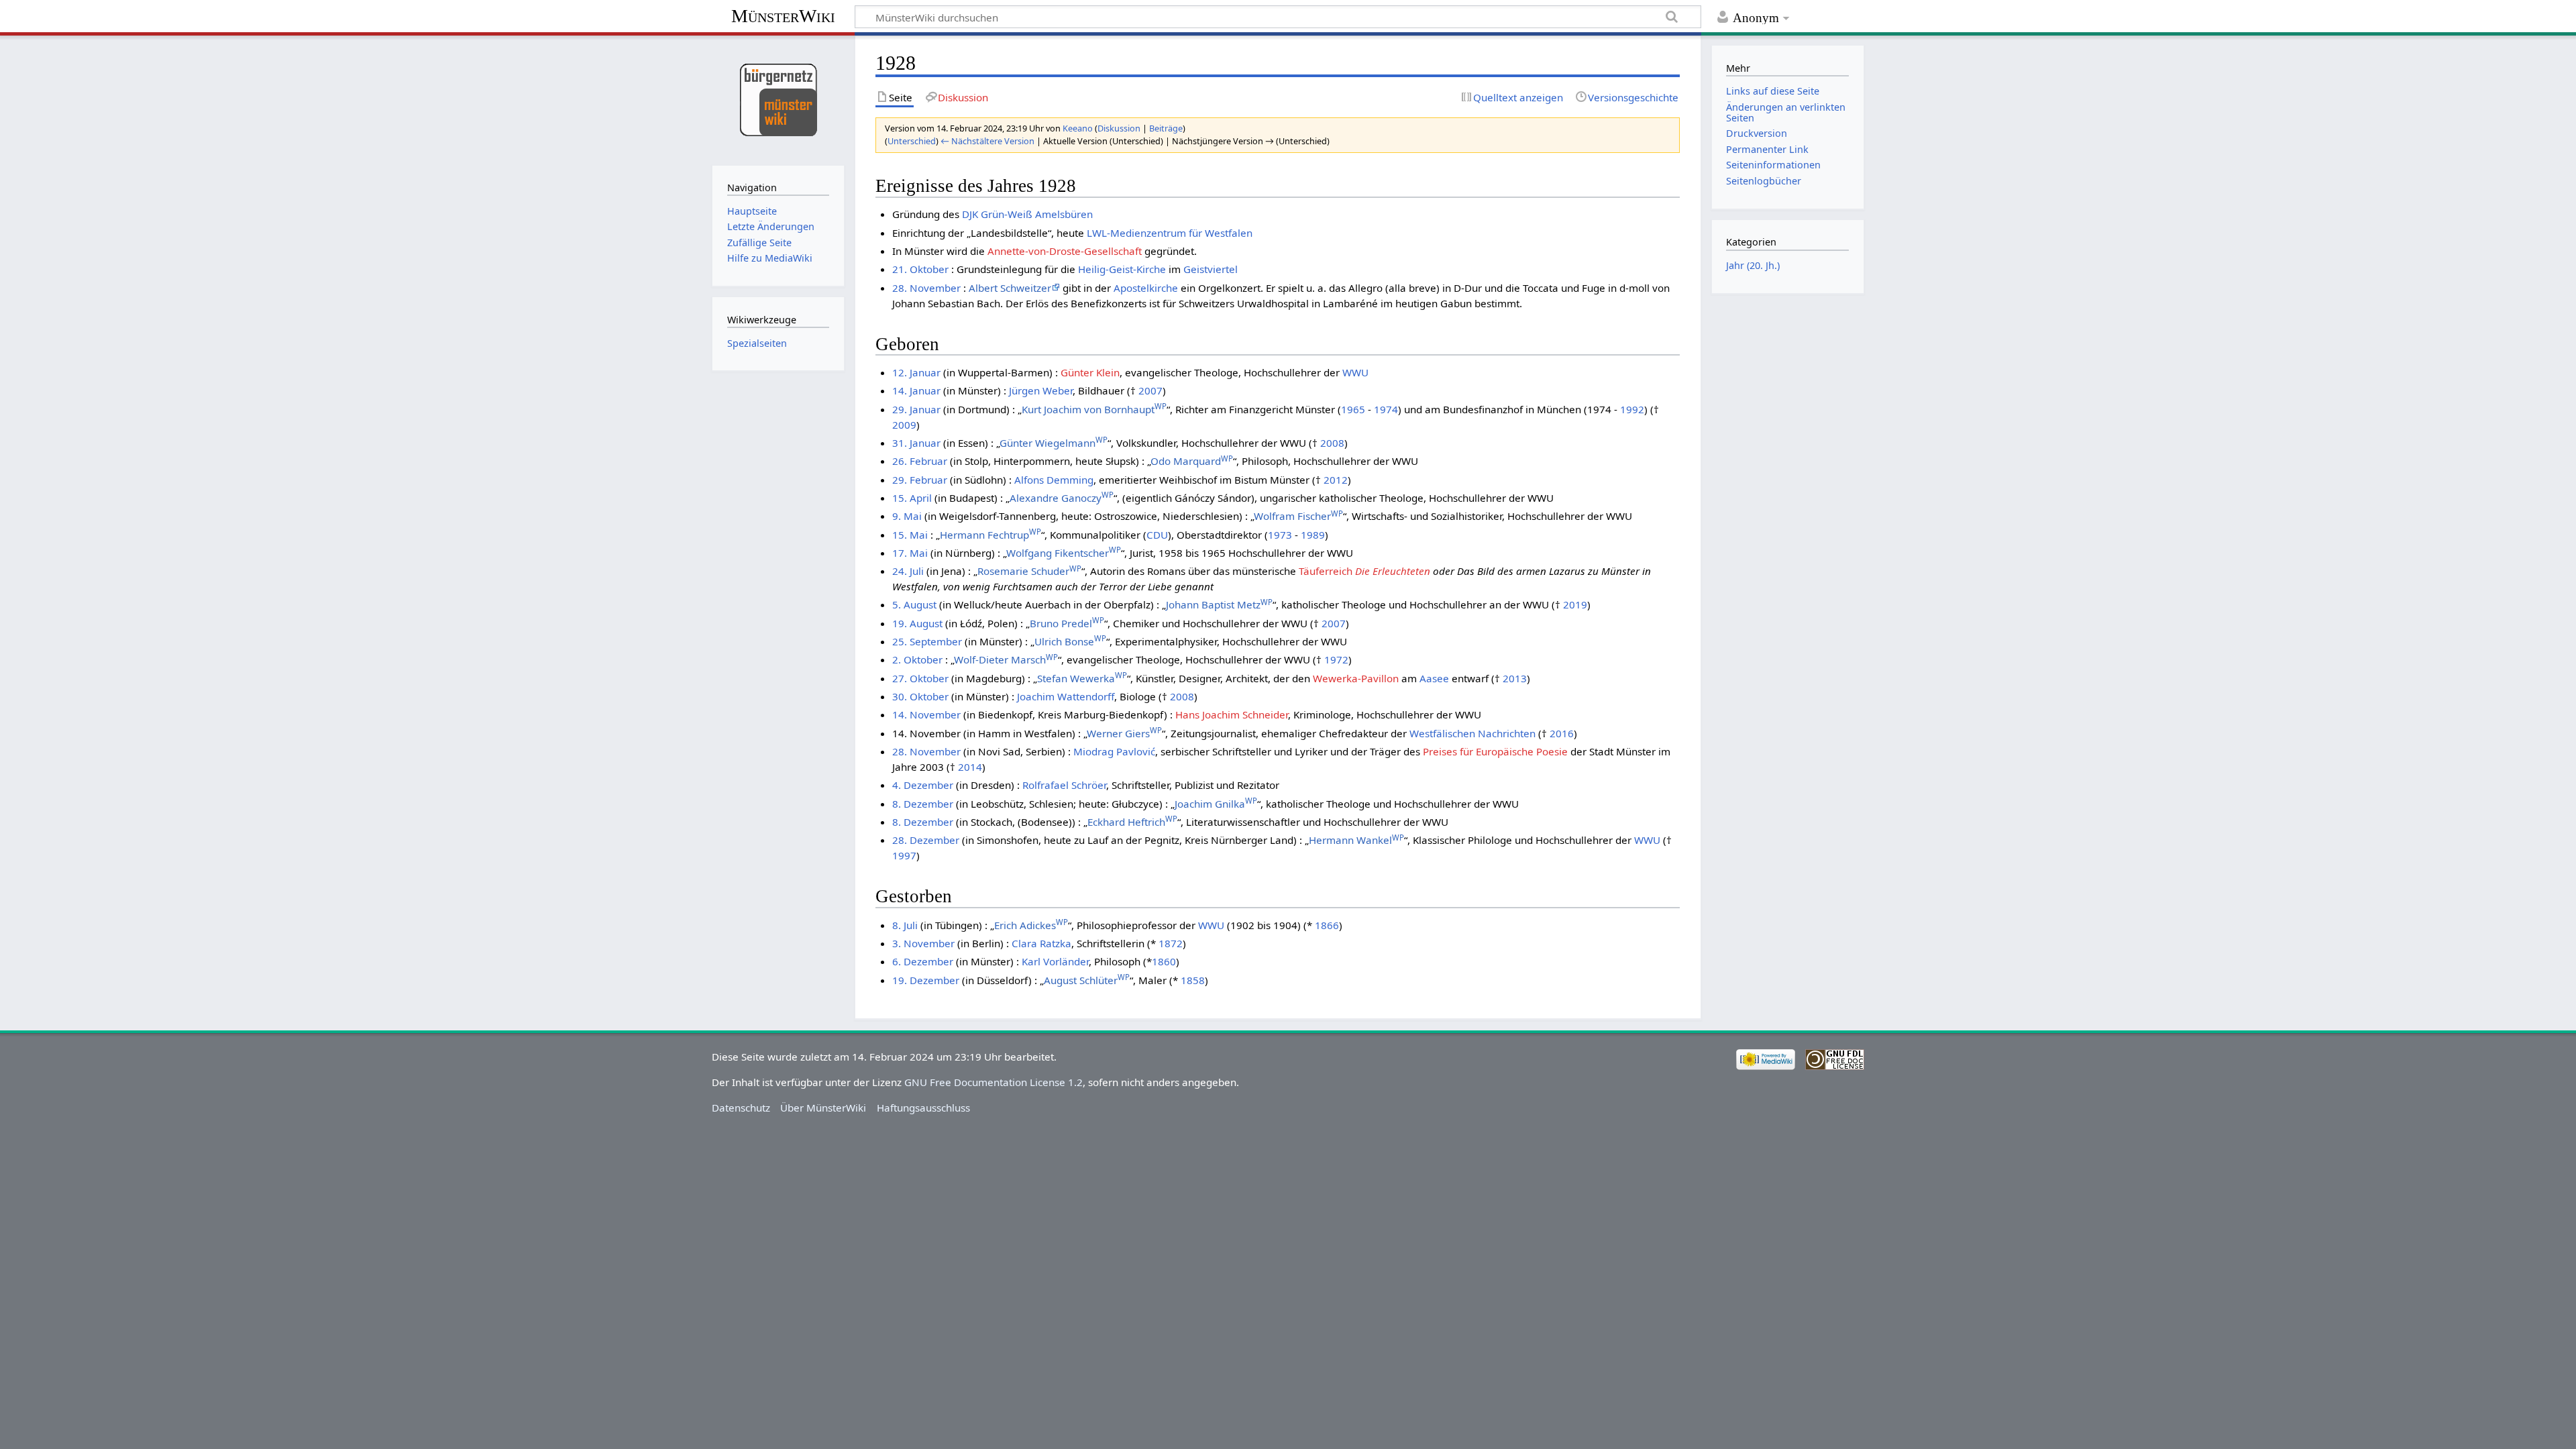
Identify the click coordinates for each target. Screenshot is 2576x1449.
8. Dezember (923, 804)
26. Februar (920, 461)
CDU (1157, 535)
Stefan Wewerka (1082, 678)
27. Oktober (920, 678)
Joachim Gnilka (1216, 804)
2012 (1336, 480)
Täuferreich (1326, 571)
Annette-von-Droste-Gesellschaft (1065, 251)
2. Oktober (917, 659)
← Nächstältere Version (987, 141)
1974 (1386, 409)
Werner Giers (1124, 733)
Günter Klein (1090, 372)
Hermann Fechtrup (990, 535)
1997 (904, 855)
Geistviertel (1211, 269)
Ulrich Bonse (1070, 641)
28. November (926, 288)
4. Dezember (923, 785)
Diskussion (1119, 128)
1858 (1193, 980)
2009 (904, 425)
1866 (1327, 925)
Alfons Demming (1054, 480)
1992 (1632, 409)
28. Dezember (926, 840)
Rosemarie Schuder (1029, 571)
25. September (927, 641)
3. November (923, 943)
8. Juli (905, 925)
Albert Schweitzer (1010, 288)
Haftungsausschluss (923, 1108)
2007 (1150, 390)
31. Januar (916, 443)
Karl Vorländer (1055, 961)
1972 (1336, 659)
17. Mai (910, 553)
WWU (1355, 372)
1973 (1280, 535)
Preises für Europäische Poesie (1495, 751)
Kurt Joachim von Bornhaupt (1094, 409)
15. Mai (910, 535)
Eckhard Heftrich (1132, 822)
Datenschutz (741, 1108)
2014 (970, 767)
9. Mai (907, 516)
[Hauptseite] (778, 99)
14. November (926, 714)
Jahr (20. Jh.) (1753, 265)
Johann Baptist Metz (1219, 604)
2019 (1575, 604)
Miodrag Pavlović (1114, 751)
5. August (914, 604)
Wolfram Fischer (1298, 516)
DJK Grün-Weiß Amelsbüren (1027, 214)
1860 (1164, 961)
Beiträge (1166, 128)
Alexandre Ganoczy (1062, 498)
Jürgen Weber (1041, 390)
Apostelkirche (1146, 288)
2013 (1515, 678)
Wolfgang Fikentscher (1064, 553)
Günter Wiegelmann (1054, 443)
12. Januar (916, 372)
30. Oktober (920, 696)
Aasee (1434, 678)
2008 (1332, 443)
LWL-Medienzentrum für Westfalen (1170, 233)
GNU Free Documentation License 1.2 (994, 1082)
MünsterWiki (783, 16)
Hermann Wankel (1356, 840)
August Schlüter (1087, 980)
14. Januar (916, 390)
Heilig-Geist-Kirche (1122, 269)
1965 (1353, 409)
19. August (917, 623)
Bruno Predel (1067, 623)
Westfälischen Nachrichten (1472, 733)
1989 (1313, 535)
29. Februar (920, 480)
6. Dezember (923, 961)
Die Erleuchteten (1393, 571)
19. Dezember (926, 980)
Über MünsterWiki (823, 1108)
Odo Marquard (1192, 461)
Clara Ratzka (1041, 943)
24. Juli (908, 571)
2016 (1562, 733)
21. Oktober (920, 269)
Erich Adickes (1031, 925)
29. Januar (916, 409)
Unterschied (912, 141)
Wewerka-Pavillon (1356, 678)
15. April (912, 498)
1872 (1171, 943)
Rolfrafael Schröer (1064, 785)
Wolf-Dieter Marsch (1006, 659)
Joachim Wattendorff (1066, 696)
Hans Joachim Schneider (1232, 714)
